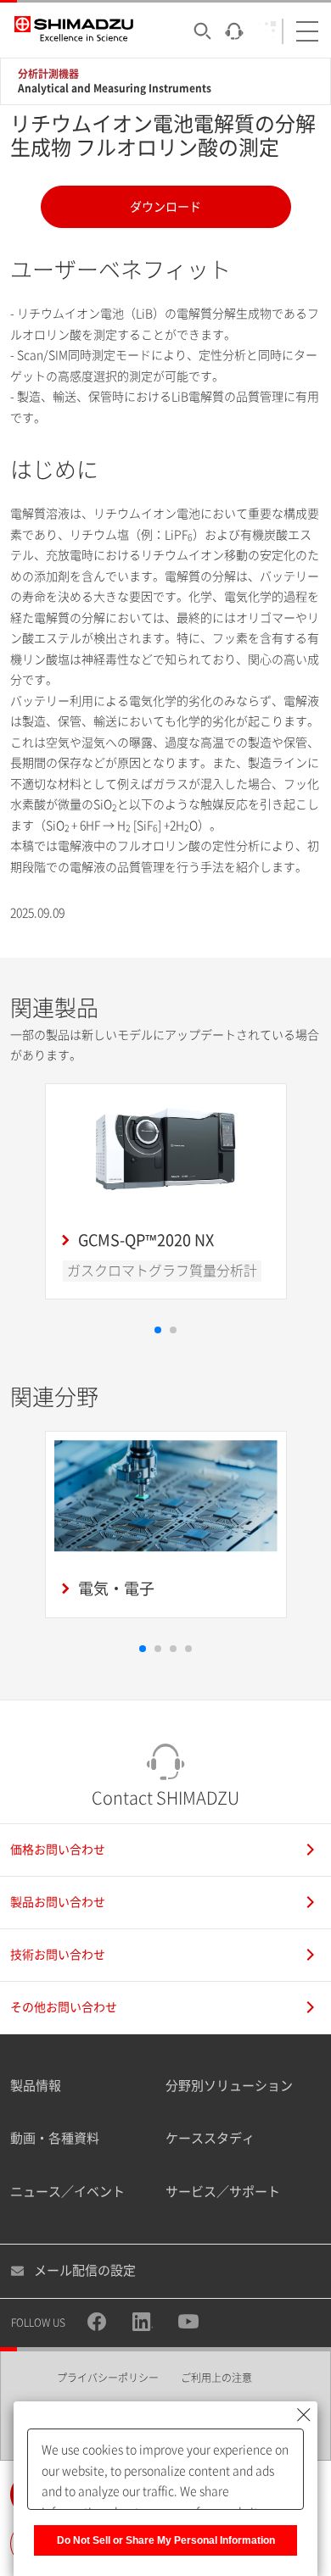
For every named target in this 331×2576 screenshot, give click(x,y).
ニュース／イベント (67, 2192)
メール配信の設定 (85, 2270)
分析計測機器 (48, 74)
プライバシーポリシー (108, 2378)
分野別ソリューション (229, 2086)
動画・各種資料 (55, 2138)
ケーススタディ (210, 2138)
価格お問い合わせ (58, 1850)
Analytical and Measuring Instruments (115, 88)
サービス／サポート (223, 2192)
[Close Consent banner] (304, 2415)
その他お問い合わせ (64, 2007)
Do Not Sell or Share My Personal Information (166, 2540)
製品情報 (36, 2086)
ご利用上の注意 (216, 2378)
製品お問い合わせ (58, 1902)
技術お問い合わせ (58, 1955)
